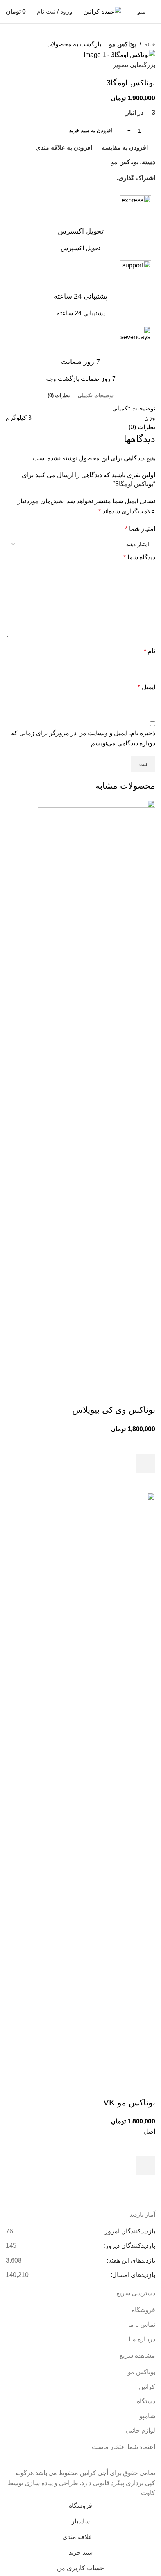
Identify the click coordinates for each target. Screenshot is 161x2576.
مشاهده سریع (145, 1483)
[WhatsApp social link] (112, 178)
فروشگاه (143, 2310)
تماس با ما (142, 2324)
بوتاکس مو (123, 44)
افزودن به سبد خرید (91, 130)
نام (149, 651)
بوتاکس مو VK (129, 2103)
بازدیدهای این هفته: (130, 2260)
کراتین (147, 2387)
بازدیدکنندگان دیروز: (129, 2246)
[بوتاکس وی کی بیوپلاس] (97, 1092)
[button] (145, 1463)
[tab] (96, 395)
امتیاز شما (140, 529)
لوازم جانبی (140, 2430)
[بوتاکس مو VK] (97, 1784)
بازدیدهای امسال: (132, 2275)
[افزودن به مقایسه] (145, 1394)
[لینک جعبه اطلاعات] (80, 224)
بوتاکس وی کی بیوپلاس (114, 1410)
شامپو (147, 2416)
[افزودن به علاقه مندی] (145, 1444)
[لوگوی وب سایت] (102, 11)
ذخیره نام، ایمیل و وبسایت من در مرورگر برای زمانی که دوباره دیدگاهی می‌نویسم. (83, 738)
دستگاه (146, 2401)
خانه (150, 44)
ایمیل (147, 687)
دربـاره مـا (142, 2339)
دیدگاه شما (139, 557)
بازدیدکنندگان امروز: (128, 2231)
